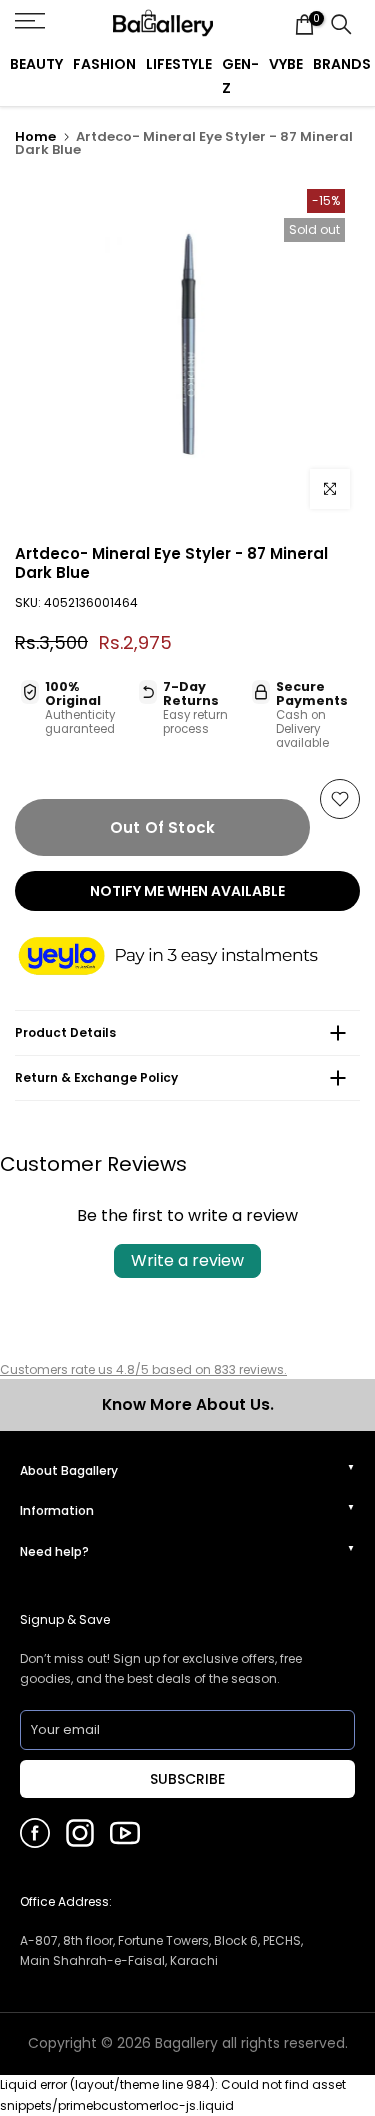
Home (35, 136)
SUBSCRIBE (187, 1779)
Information (57, 1510)
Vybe (286, 64)
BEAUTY (36, 64)
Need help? (54, 1551)
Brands (342, 64)
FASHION (104, 64)
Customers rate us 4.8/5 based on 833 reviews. (143, 1369)
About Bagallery (69, 1470)
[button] (187, 957)
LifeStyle (179, 64)
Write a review (187, 1260)
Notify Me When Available (187, 891)
